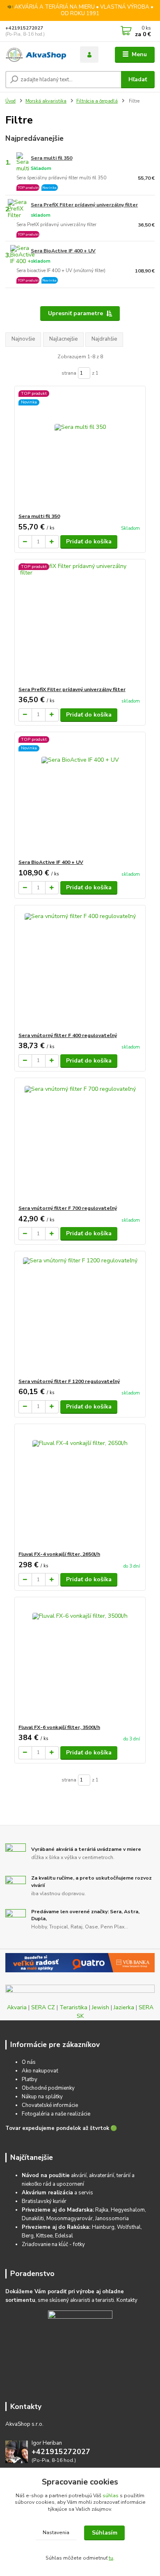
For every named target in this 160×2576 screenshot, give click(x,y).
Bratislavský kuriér (44, 2201)
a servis (57, 2193)
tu (111, 2558)
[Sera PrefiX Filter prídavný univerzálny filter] (80, 623)
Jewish (101, 2007)
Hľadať (138, 79)
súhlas (111, 2496)
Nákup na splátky (42, 2097)
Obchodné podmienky (48, 2088)
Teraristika (73, 2007)
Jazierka (124, 2007)
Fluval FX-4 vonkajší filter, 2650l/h (59, 1554)
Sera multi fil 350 (51, 158)
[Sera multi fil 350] (80, 450)
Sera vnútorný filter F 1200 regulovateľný (69, 1381)
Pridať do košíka (89, 542)
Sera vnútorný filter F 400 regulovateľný (68, 1035)
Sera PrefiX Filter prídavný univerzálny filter (84, 205)
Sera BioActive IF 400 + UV (63, 251)
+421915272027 (24, 28)
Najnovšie (23, 339)
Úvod (10, 101)
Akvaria (17, 2007)
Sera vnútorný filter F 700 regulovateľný (68, 1208)
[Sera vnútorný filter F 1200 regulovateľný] (80, 1315)
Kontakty (127, 2300)
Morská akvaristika (46, 101)
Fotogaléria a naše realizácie (56, 2114)
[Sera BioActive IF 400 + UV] (80, 796)
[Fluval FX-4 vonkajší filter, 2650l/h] (80, 1487)
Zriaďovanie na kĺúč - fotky (53, 2244)
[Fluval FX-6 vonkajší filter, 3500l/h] (80, 1661)
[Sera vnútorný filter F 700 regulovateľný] (80, 1141)
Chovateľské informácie (50, 2105)
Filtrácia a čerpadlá (97, 101)
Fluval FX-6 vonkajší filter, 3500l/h (59, 1727)
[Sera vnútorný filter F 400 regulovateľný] (80, 969)
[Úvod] (37, 55)
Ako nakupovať (40, 2071)
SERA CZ (43, 2007)
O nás (29, 2062)
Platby (30, 2079)
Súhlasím (105, 2533)
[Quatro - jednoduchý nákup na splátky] (80, 1963)
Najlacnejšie (63, 339)
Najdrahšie (104, 339)
